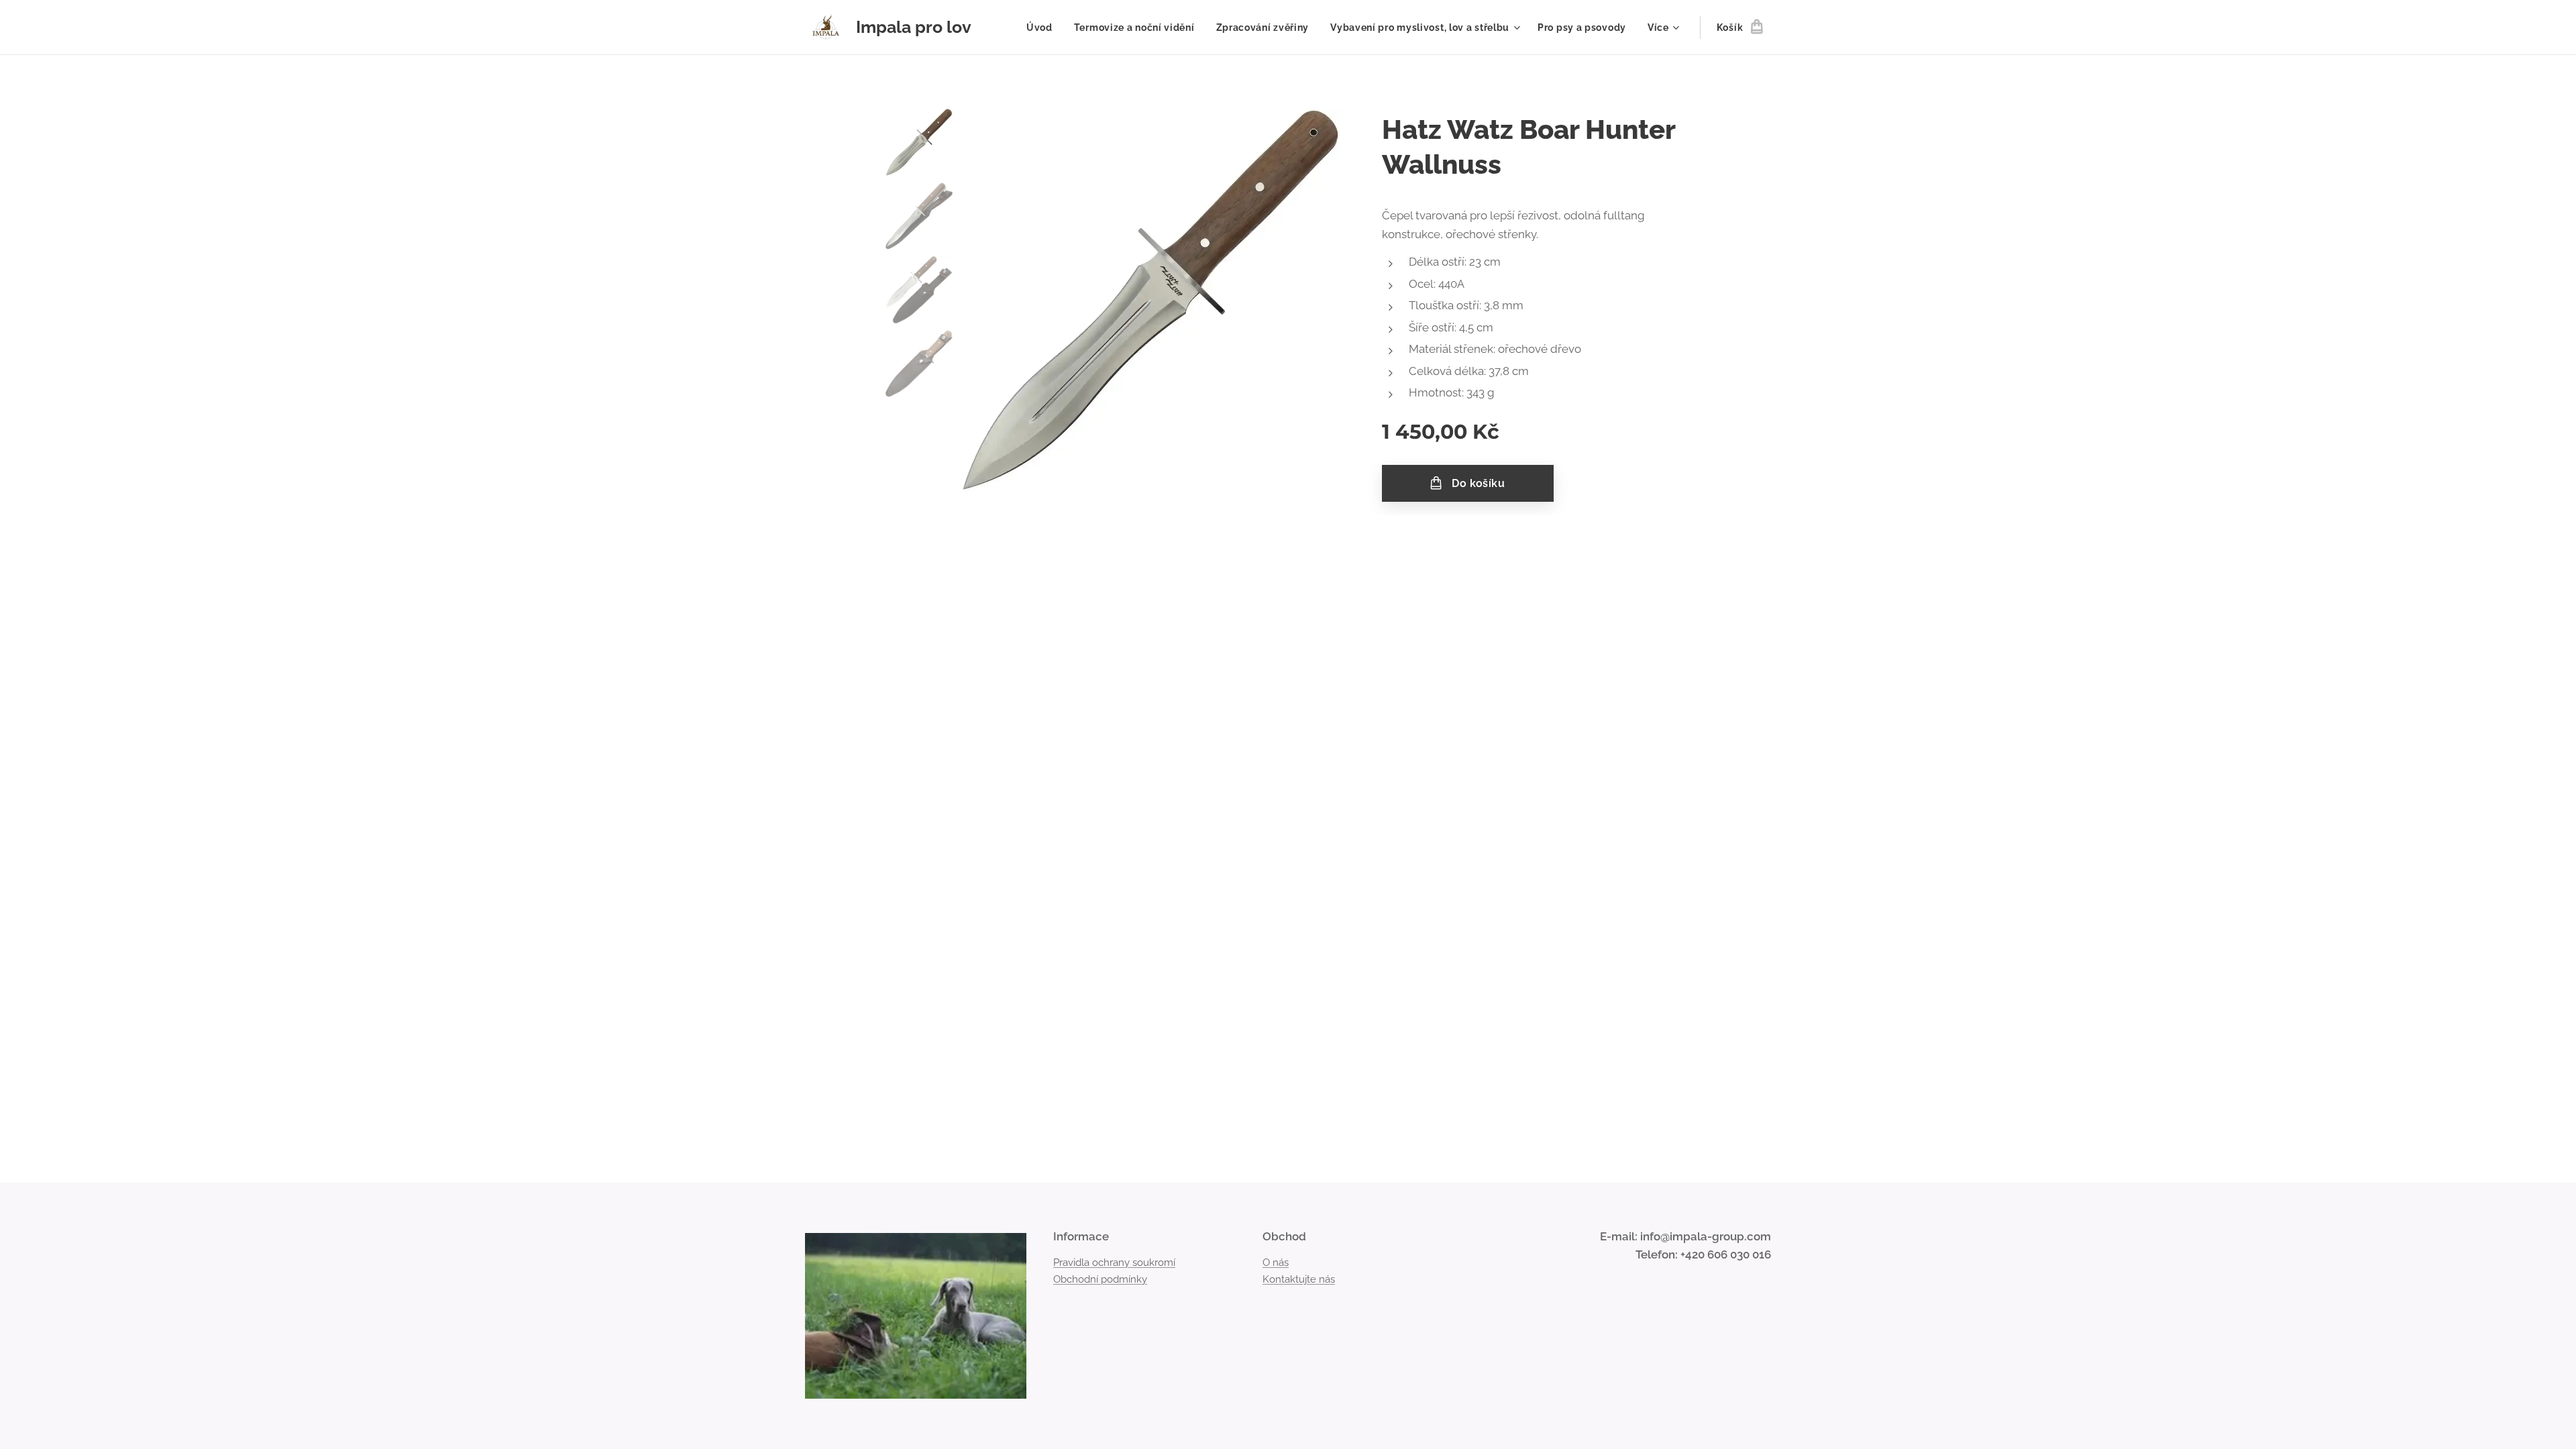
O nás (1276, 1263)
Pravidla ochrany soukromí (1114, 1263)
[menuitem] (1043, 28)
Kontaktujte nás (1299, 1279)
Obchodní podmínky (1100, 1279)
